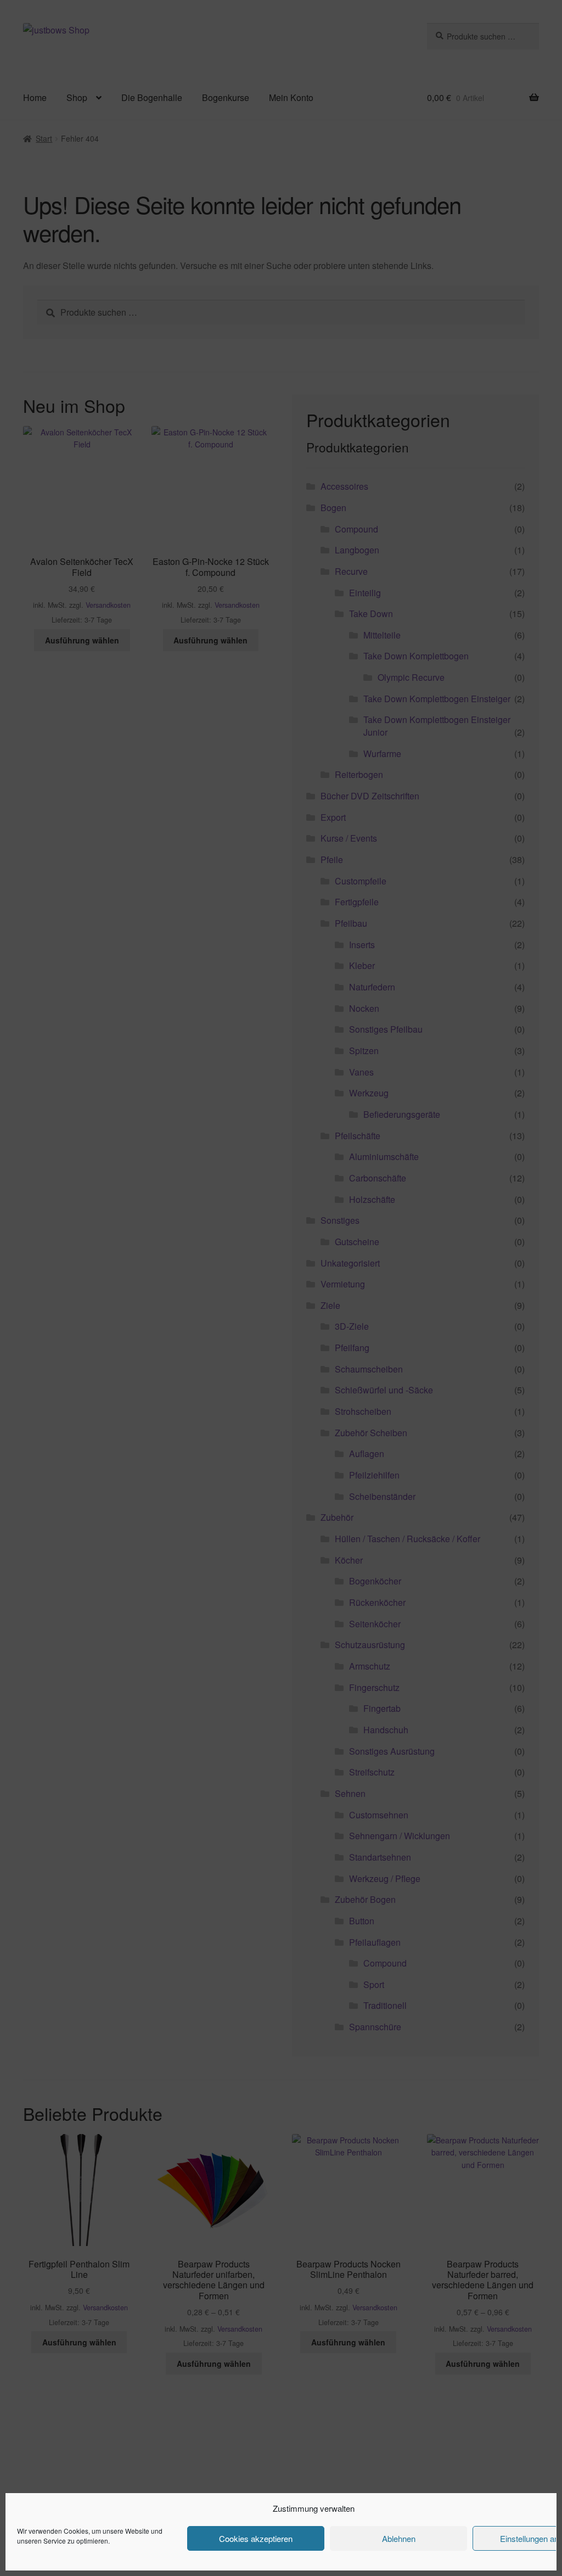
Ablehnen (399, 2538)
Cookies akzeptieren (256, 2538)
